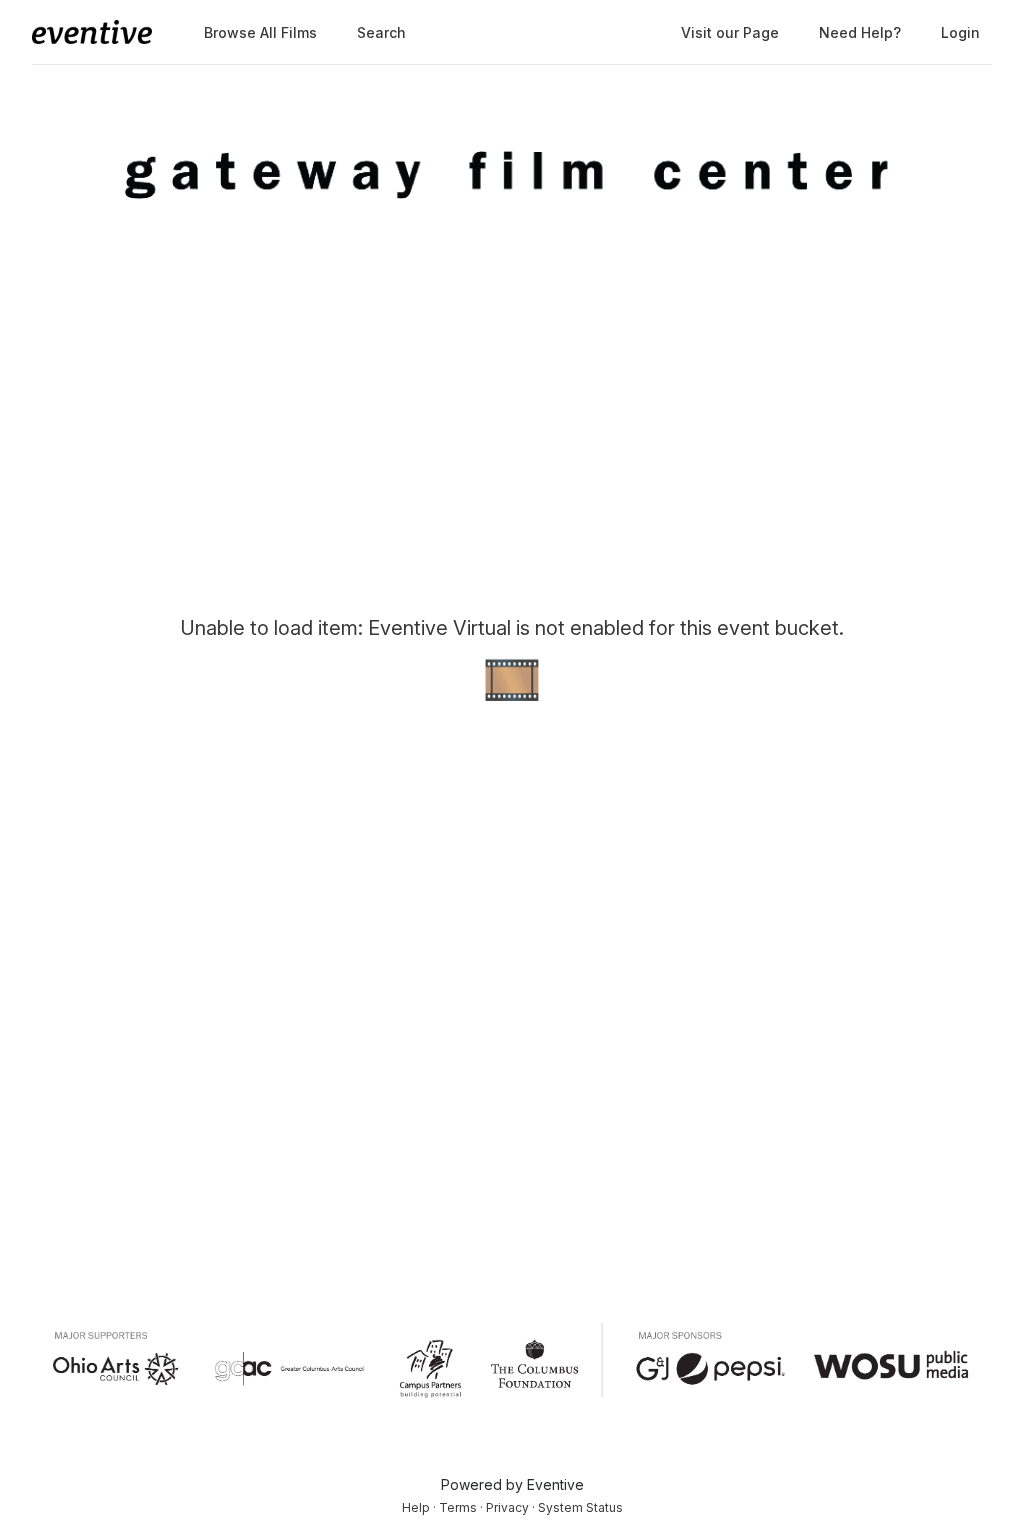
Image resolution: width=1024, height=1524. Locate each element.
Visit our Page (730, 32)
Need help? (860, 32)
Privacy (507, 1507)
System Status (580, 1507)
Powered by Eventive (512, 1484)
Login (960, 32)
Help (416, 1507)
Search (381, 32)
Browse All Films (260, 32)
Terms (458, 1507)
